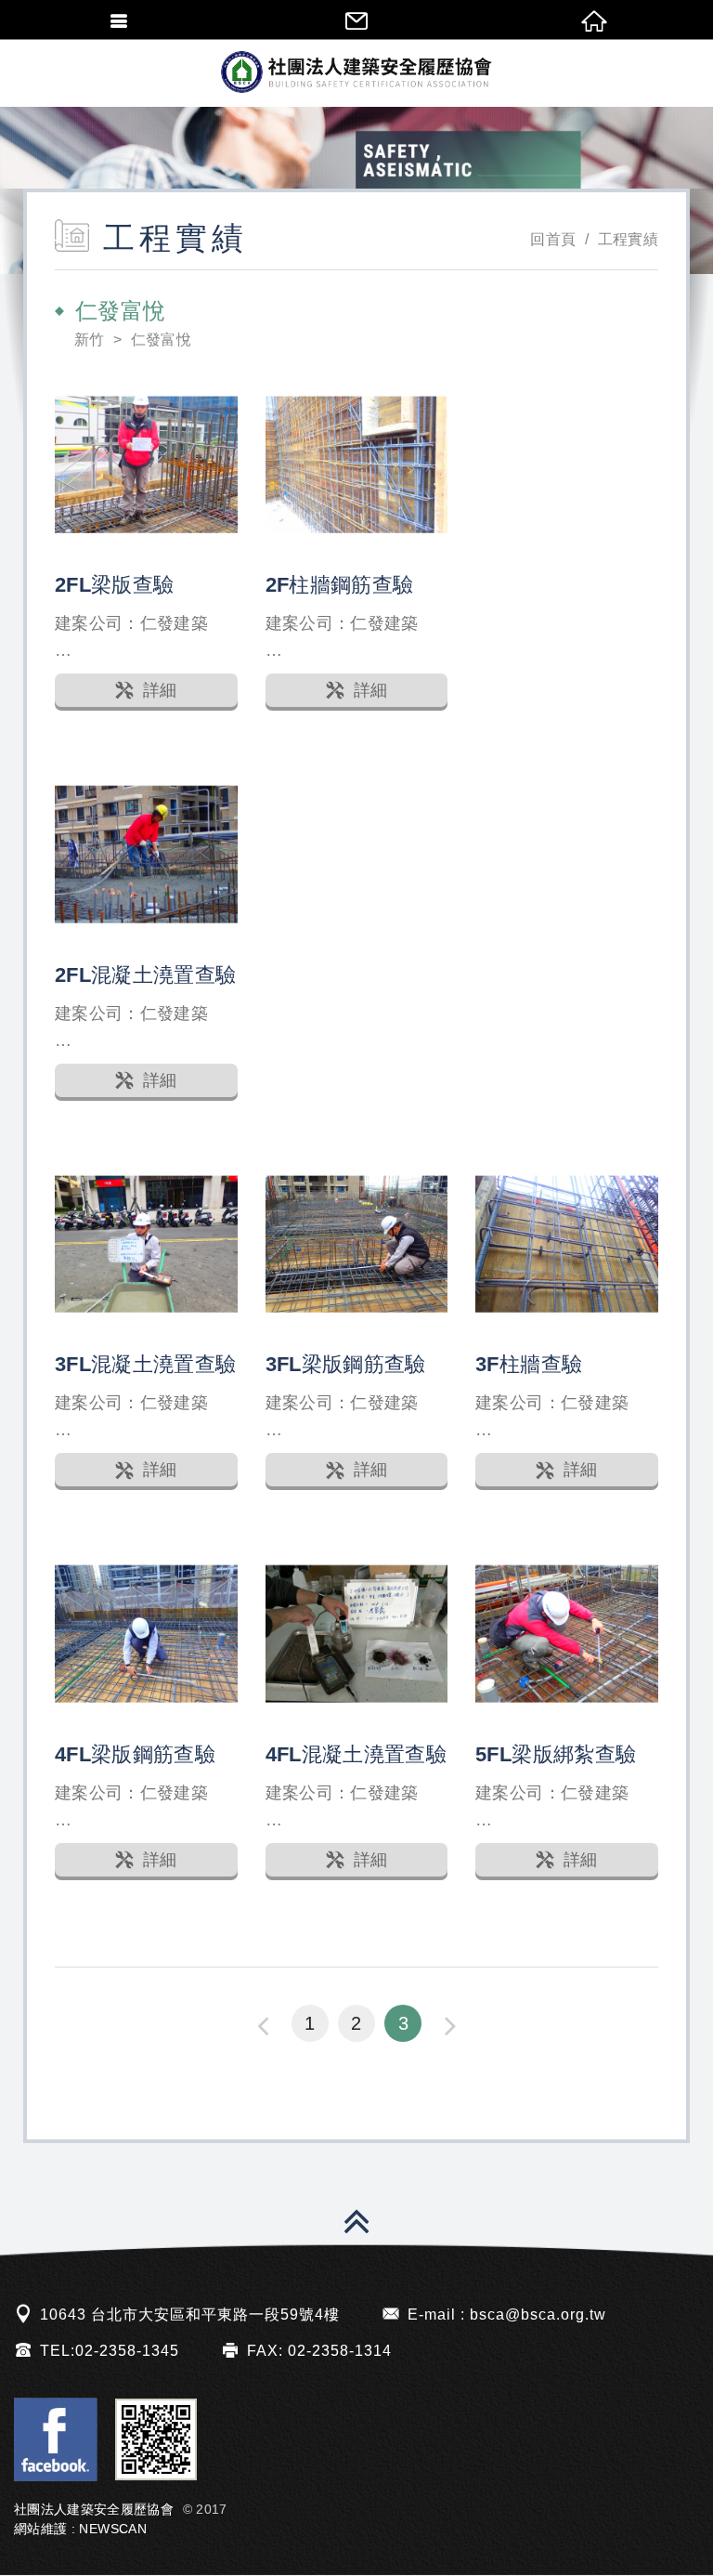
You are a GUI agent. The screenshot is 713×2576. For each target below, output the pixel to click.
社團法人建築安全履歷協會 (356, 72)
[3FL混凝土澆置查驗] (146, 1244)
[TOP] (356, 2225)
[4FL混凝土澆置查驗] (357, 1634)
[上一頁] (263, 2025)
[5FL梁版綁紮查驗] (567, 1634)
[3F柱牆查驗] (567, 1244)
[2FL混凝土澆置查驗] (146, 854)
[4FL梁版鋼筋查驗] (146, 1634)
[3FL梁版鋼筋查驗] (357, 1244)
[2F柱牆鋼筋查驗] (357, 465)
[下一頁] (450, 2025)
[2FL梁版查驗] (146, 465)
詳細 (160, 690)
